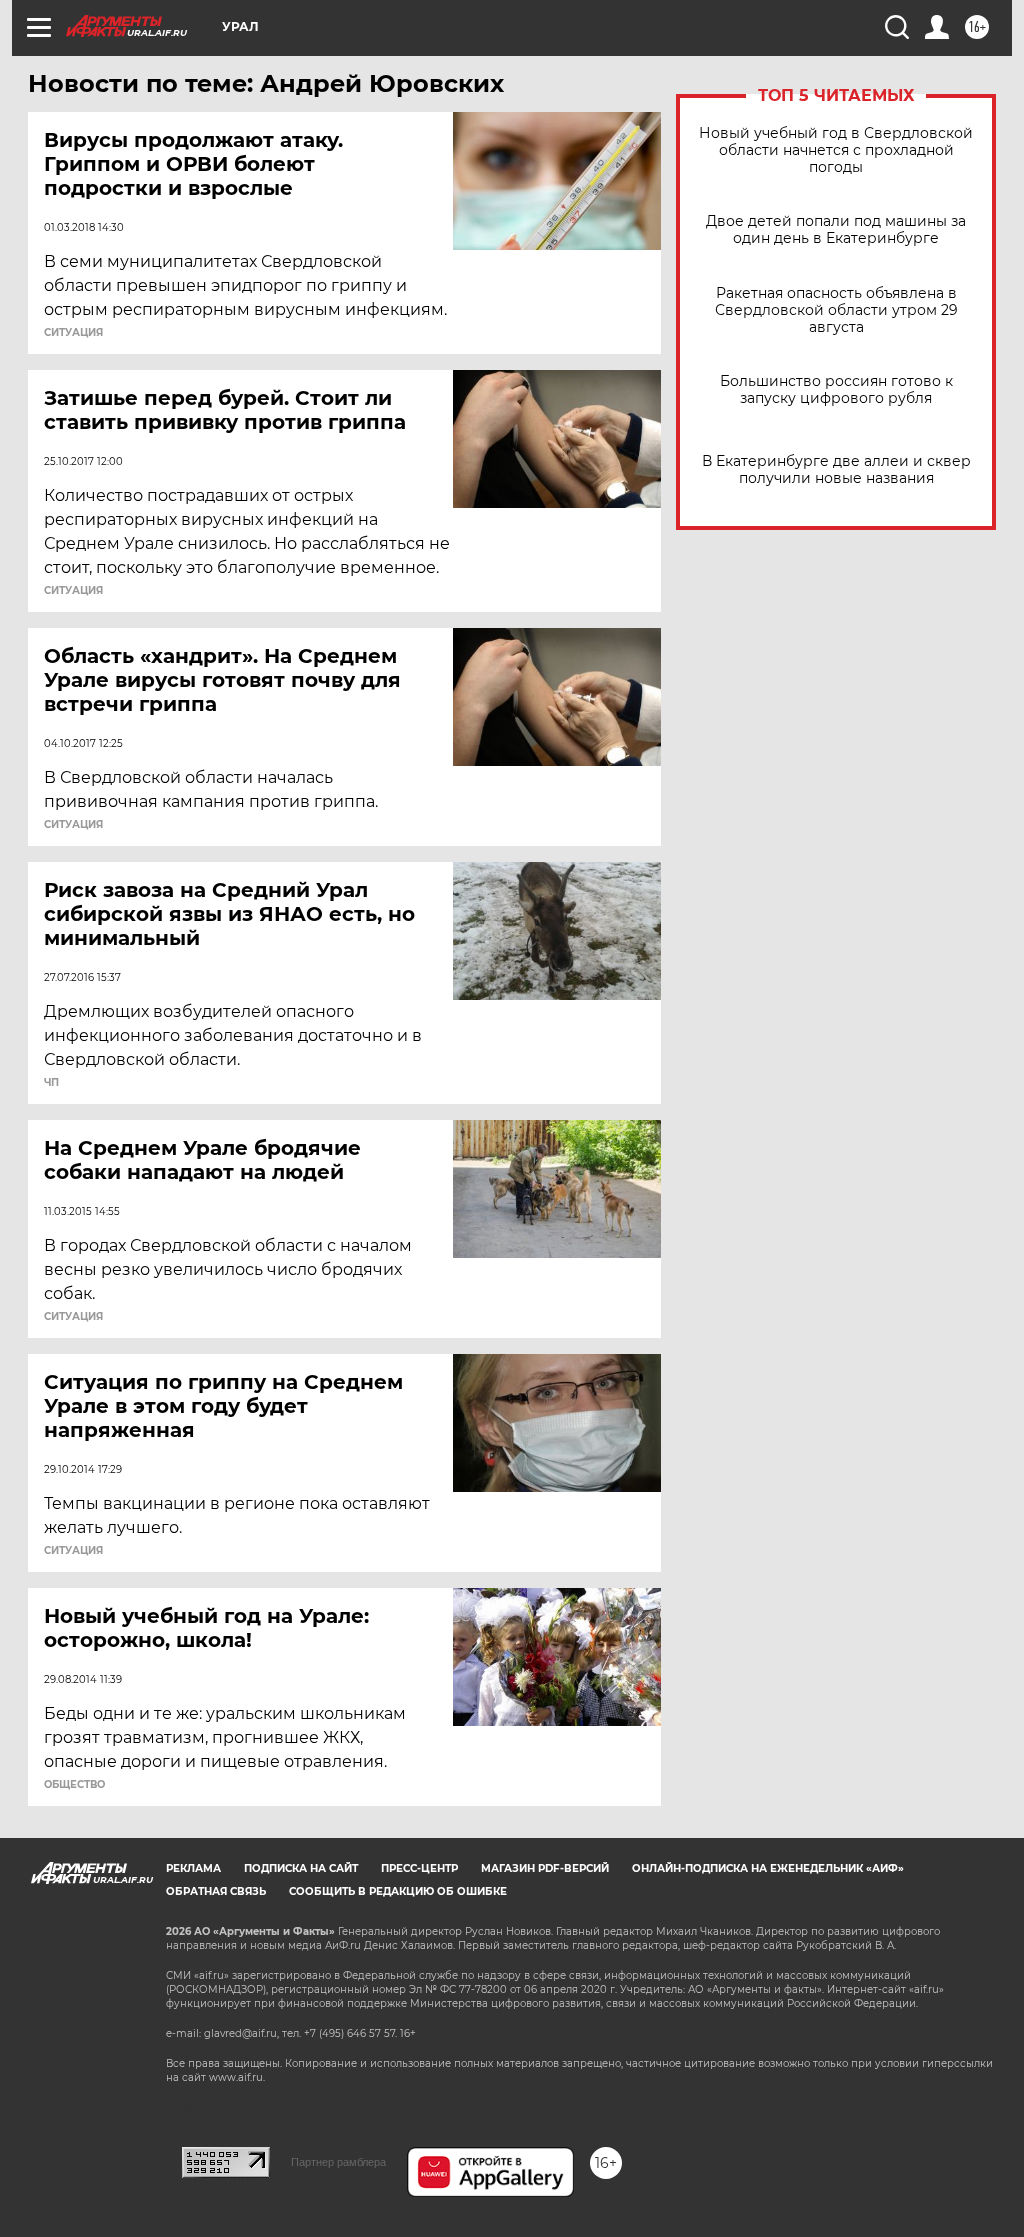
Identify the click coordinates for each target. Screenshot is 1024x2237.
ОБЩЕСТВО (74, 1785)
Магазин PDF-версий (545, 1868)
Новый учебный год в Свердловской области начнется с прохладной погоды (836, 150)
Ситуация (73, 333)
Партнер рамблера (338, 2162)
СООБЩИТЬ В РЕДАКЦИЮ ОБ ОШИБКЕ (398, 1891)
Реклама (193, 1868)
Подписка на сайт (301, 1868)
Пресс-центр (419, 1868)
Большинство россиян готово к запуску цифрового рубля (836, 390)
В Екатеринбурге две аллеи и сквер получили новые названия (836, 470)
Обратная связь (216, 1891)
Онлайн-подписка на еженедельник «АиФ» (768, 1868)
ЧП (51, 1083)
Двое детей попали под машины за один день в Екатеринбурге (836, 230)
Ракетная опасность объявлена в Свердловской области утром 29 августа (836, 310)
